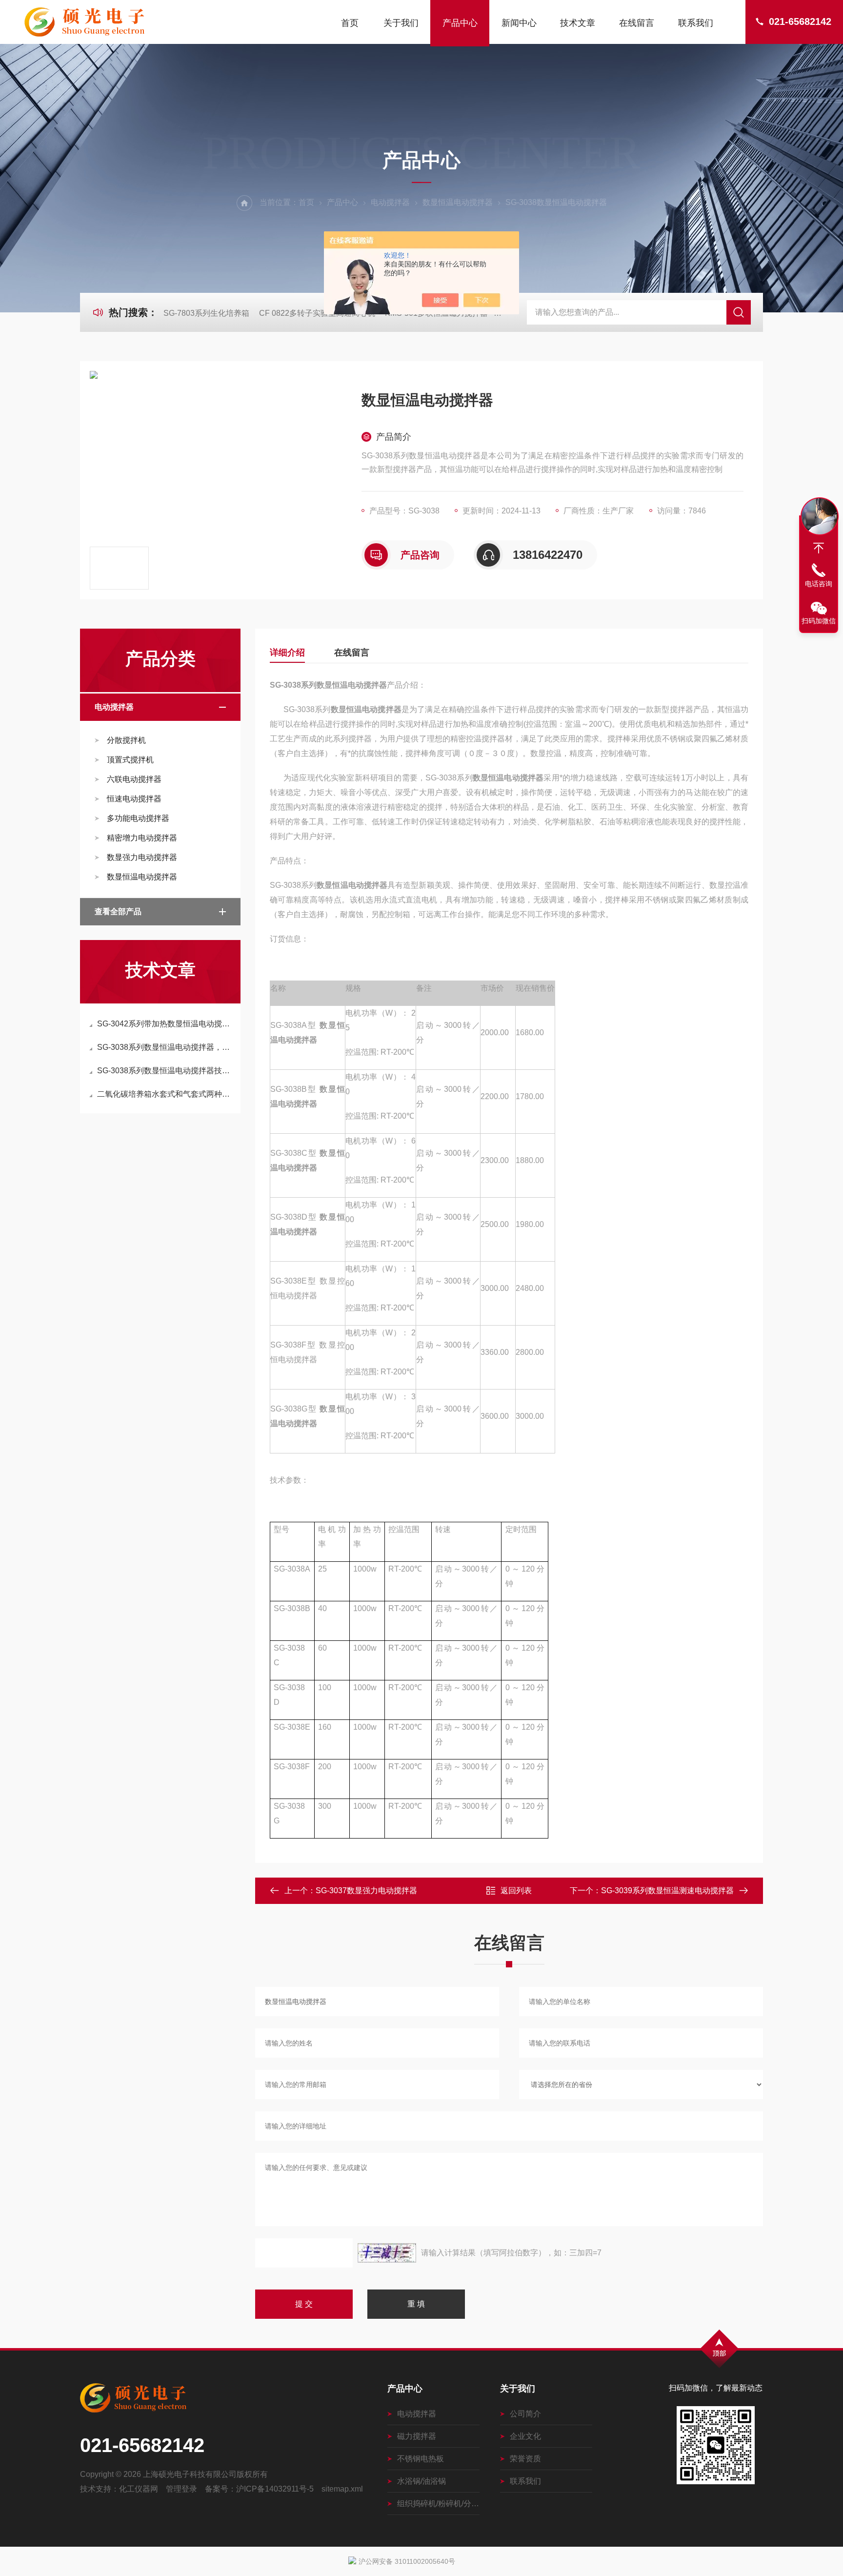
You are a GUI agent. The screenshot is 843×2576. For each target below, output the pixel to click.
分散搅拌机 (126, 740)
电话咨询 (819, 584)
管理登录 (181, 2489)
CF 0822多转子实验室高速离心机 (317, 313)
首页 (350, 23)
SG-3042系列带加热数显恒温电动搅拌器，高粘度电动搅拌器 (165, 1024)
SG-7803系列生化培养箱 (206, 313)
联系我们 (696, 23)
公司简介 (525, 2414)
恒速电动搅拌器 (134, 799)
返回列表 (516, 1891)
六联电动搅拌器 (134, 779)
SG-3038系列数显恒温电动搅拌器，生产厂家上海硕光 (165, 1047)
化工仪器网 (139, 2489)
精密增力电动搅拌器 (142, 838)
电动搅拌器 (390, 202)
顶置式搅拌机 (130, 760)
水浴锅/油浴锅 (421, 2481)
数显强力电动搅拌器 (142, 857)
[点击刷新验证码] (387, 2253)
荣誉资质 (525, 2459)
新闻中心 (519, 23)
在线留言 (637, 23)
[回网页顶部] (819, 548)
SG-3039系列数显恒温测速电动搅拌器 (667, 1891)
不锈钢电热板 (421, 2459)
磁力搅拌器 (417, 2436)
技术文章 (578, 23)
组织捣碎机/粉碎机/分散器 (438, 2504)
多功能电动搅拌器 (138, 818)
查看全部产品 (118, 911)
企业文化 (525, 2436)
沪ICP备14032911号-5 (275, 2489)
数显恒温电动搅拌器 (458, 202)
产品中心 (460, 23)
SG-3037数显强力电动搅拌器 (366, 1891)
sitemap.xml (342, 2489)
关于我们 (401, 23)
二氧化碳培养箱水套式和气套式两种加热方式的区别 (165, 1094)
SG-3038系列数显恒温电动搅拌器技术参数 (165, 1071)
